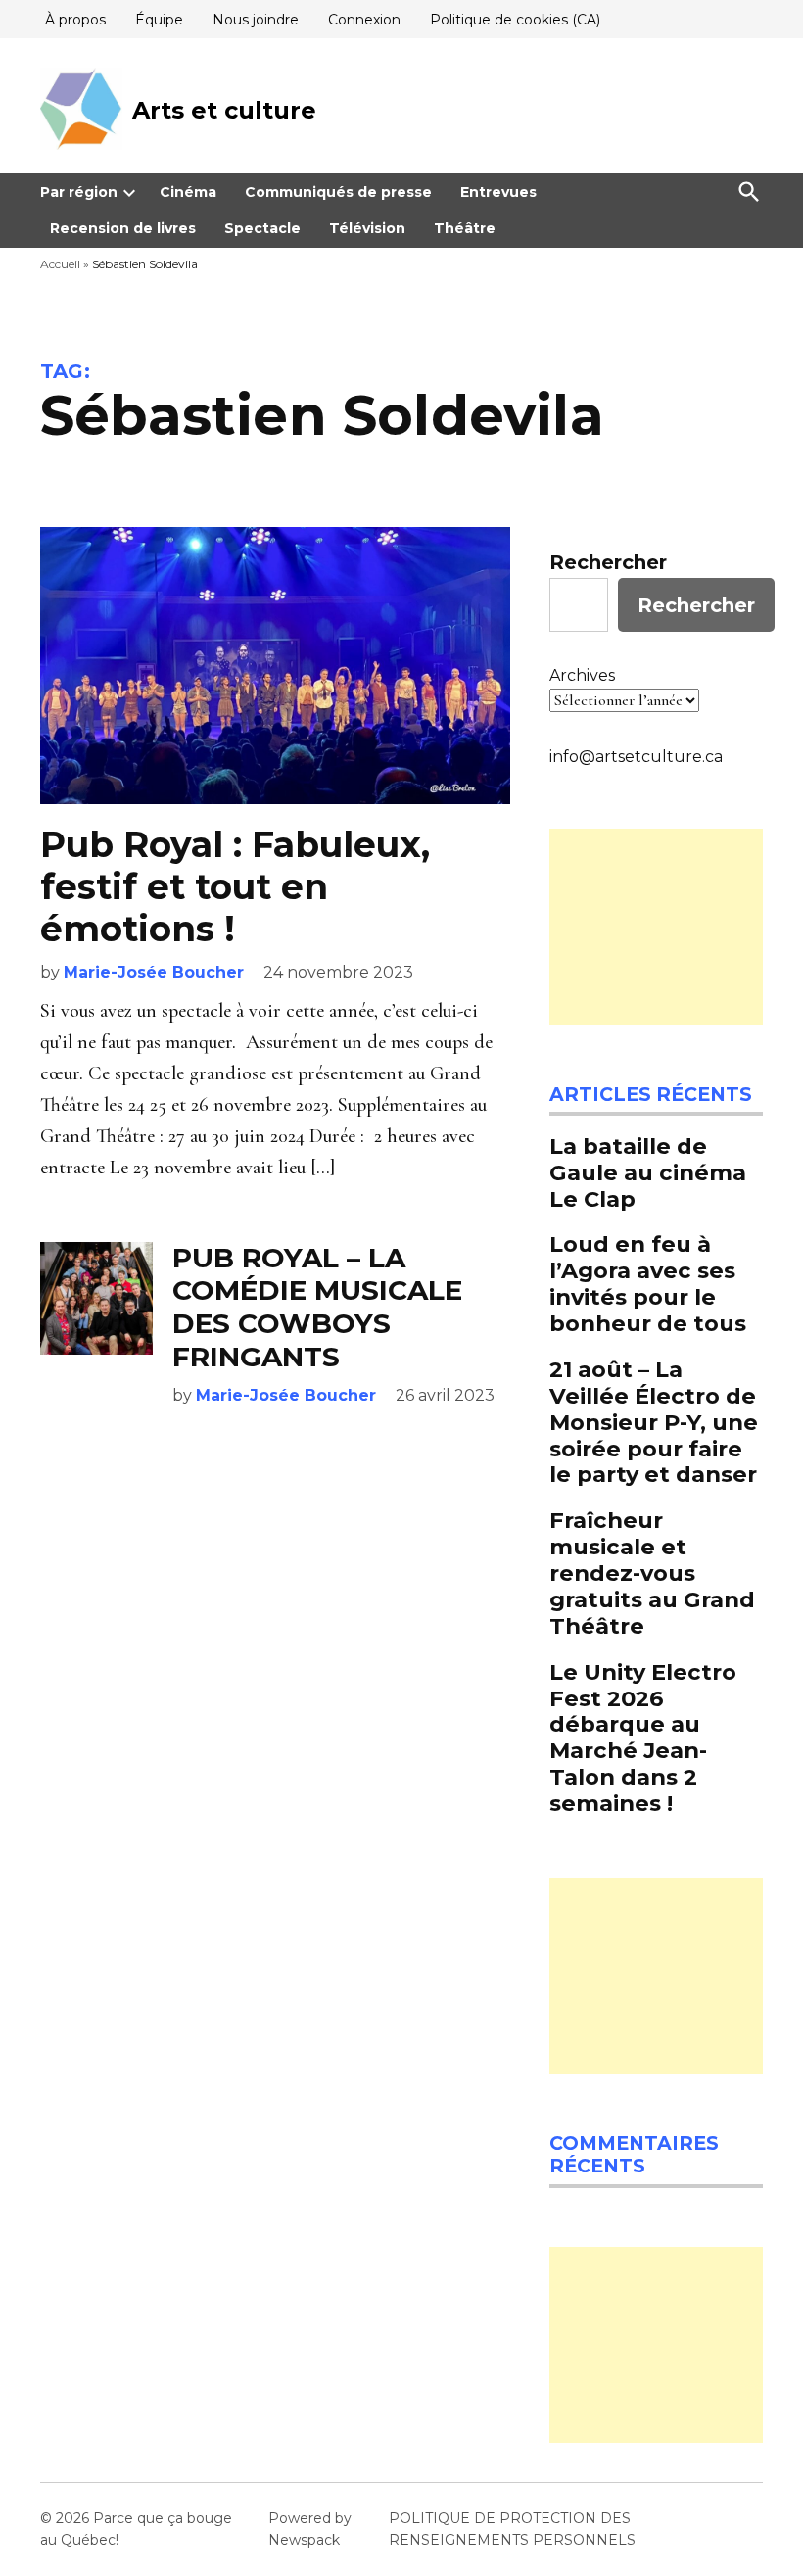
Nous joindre (256, 20)
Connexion (364, 20)
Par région (79, 192)
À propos (75, 20)
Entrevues (498, 192)
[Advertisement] (656, 927)
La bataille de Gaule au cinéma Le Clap (648, 1172)
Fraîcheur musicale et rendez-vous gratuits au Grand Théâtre (652, 1573)
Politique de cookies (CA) (515, 20)
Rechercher (608, 562)
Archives (582, 675)
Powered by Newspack (310, 2529)
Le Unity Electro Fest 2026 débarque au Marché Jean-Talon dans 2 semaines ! (643, 1738)
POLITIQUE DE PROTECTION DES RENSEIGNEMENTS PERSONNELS (512, 2529)
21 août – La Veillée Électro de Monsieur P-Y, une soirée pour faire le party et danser (654, 1422)
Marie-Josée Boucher (154, 972)
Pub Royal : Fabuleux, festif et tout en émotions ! (235, 886)
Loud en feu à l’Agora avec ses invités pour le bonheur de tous (648, 1284)
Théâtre (465, 228)
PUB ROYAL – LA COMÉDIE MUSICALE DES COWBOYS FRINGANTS (317, 1307)
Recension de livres (123, 228)
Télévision (367, 228)
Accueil (60, 264)
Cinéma (188, 192)
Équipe (159, 20)
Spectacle (262, 228)
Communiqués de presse (338, 192)
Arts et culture (224, 110)
